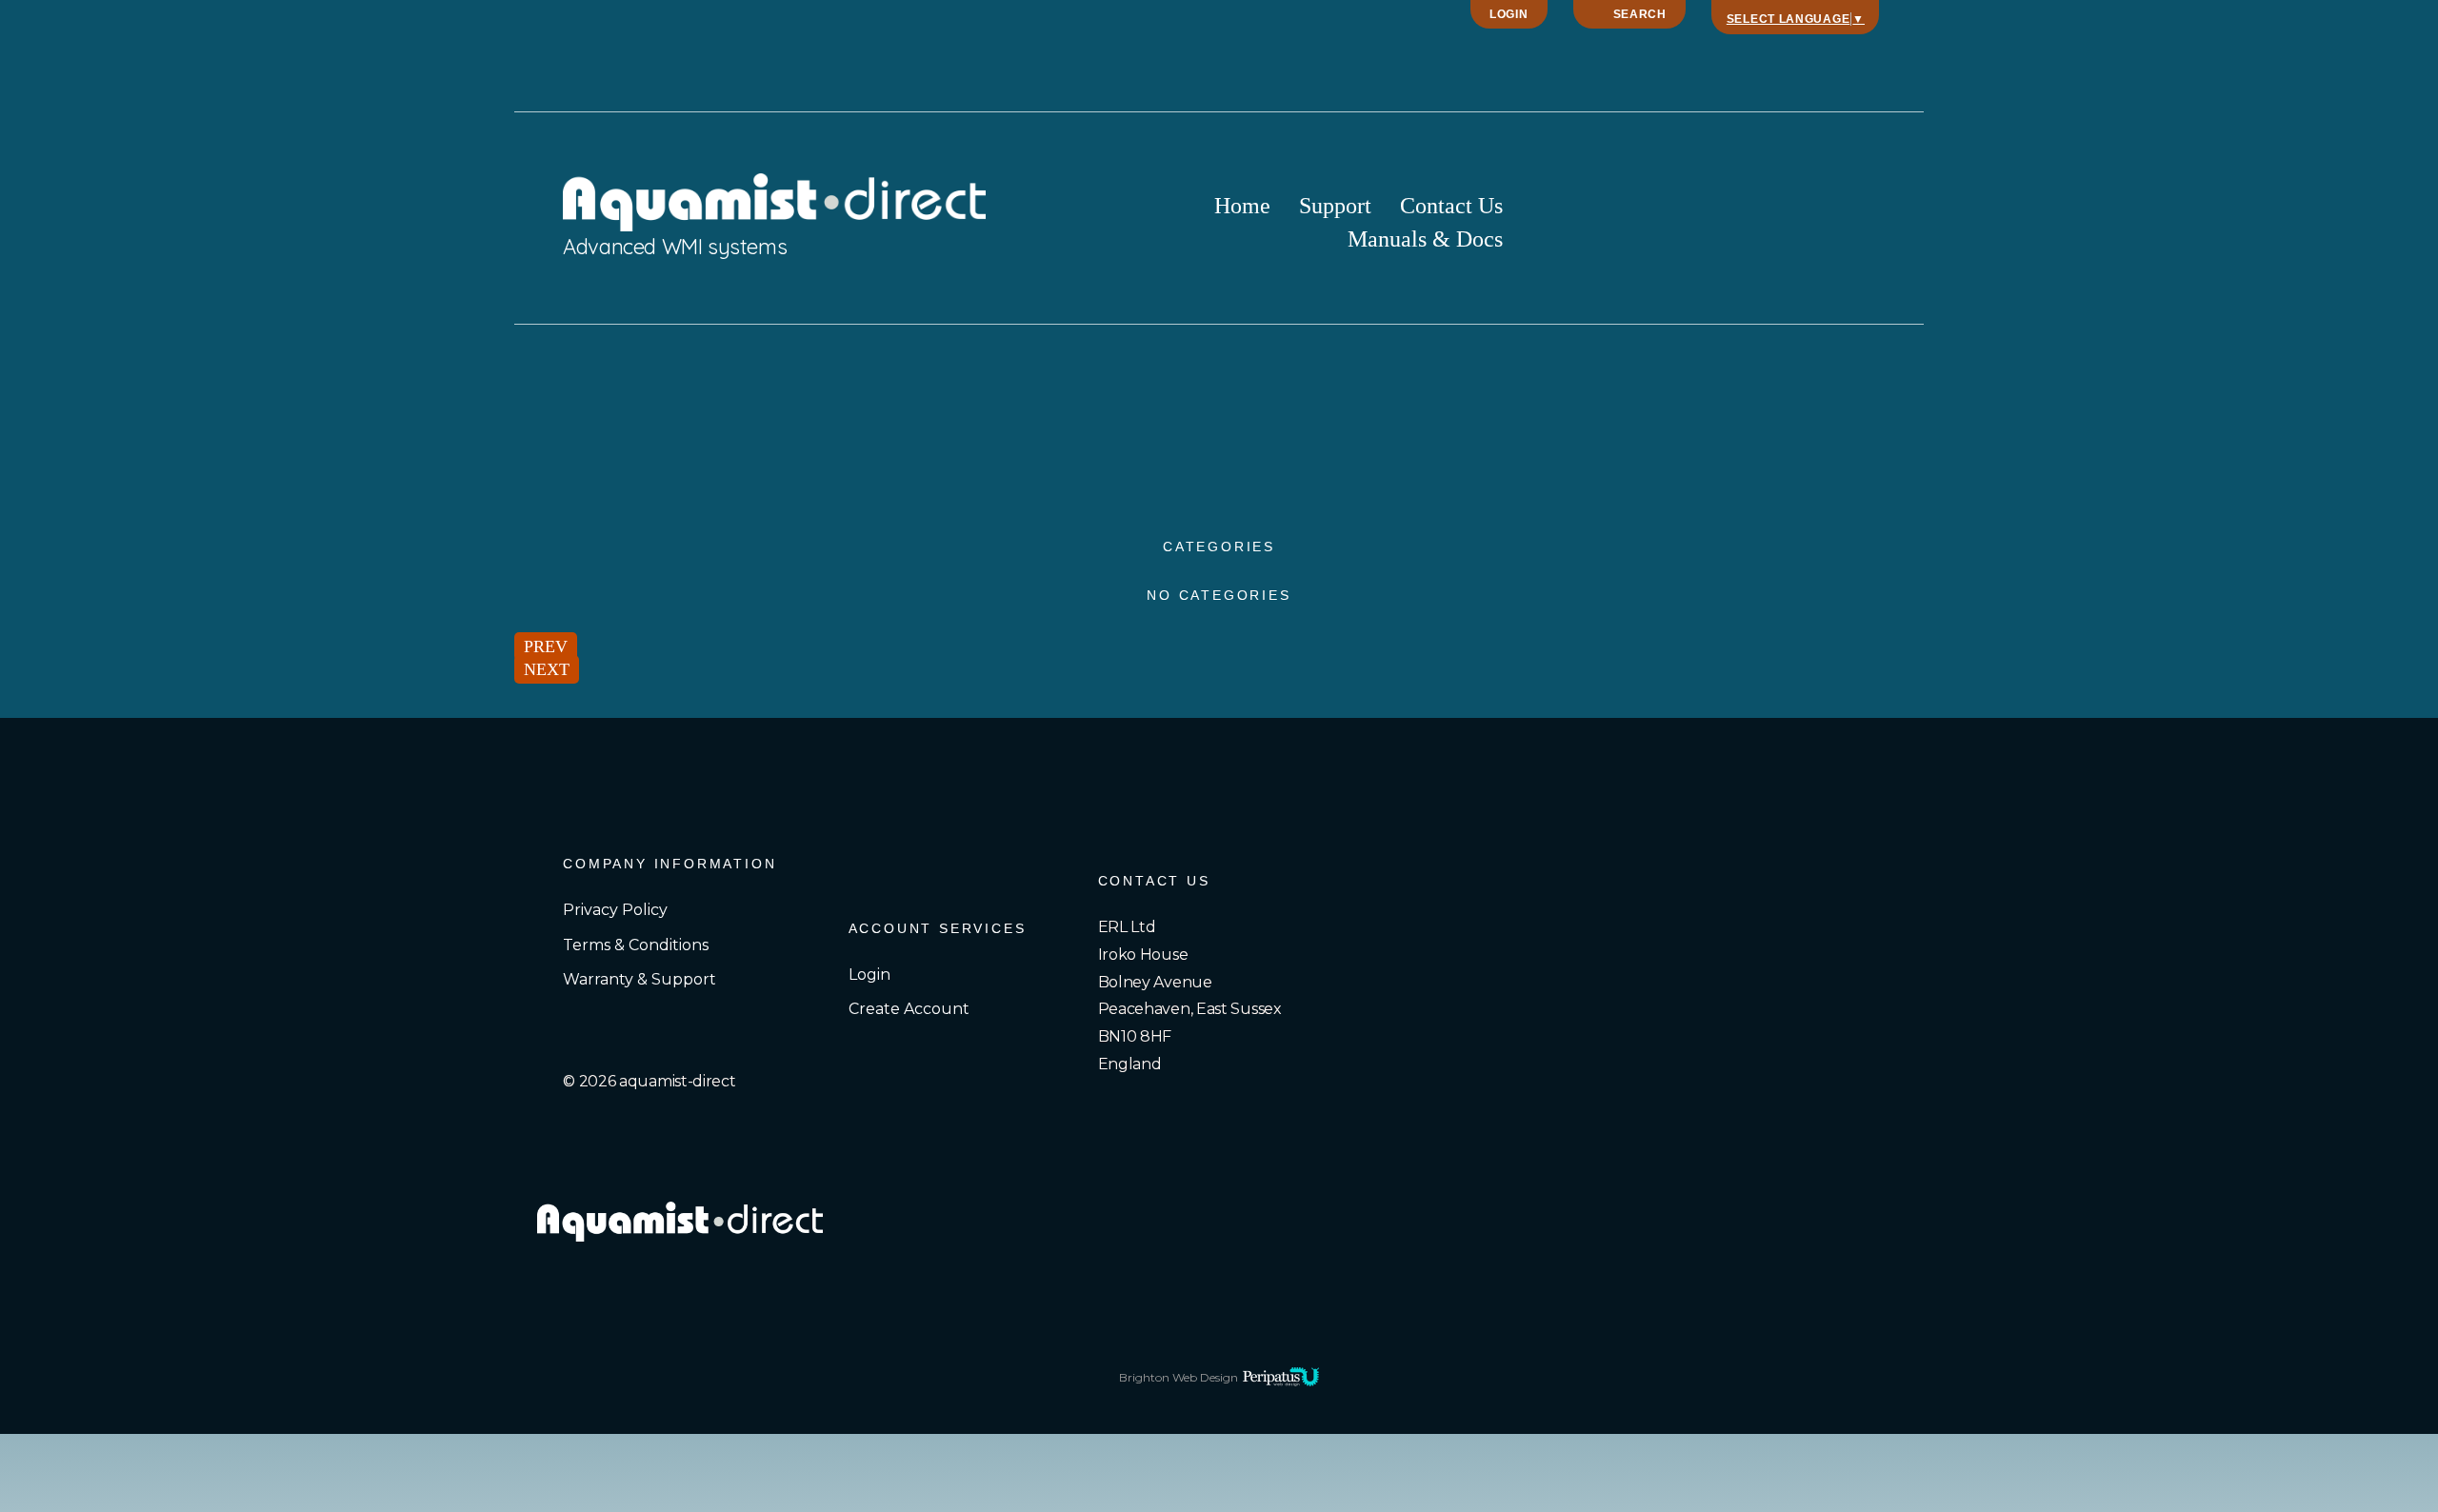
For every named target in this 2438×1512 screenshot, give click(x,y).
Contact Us (1451, 208)
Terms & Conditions (636, 945)
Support (1335, 208)
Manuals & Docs (1425, 241)
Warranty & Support (639, 979)
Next (547, 669)
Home (1242, 208)
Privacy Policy (615, 910)
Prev (546, 647)
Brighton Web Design (1179, 1377)
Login (1509, 14)
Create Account (909, 1009)
